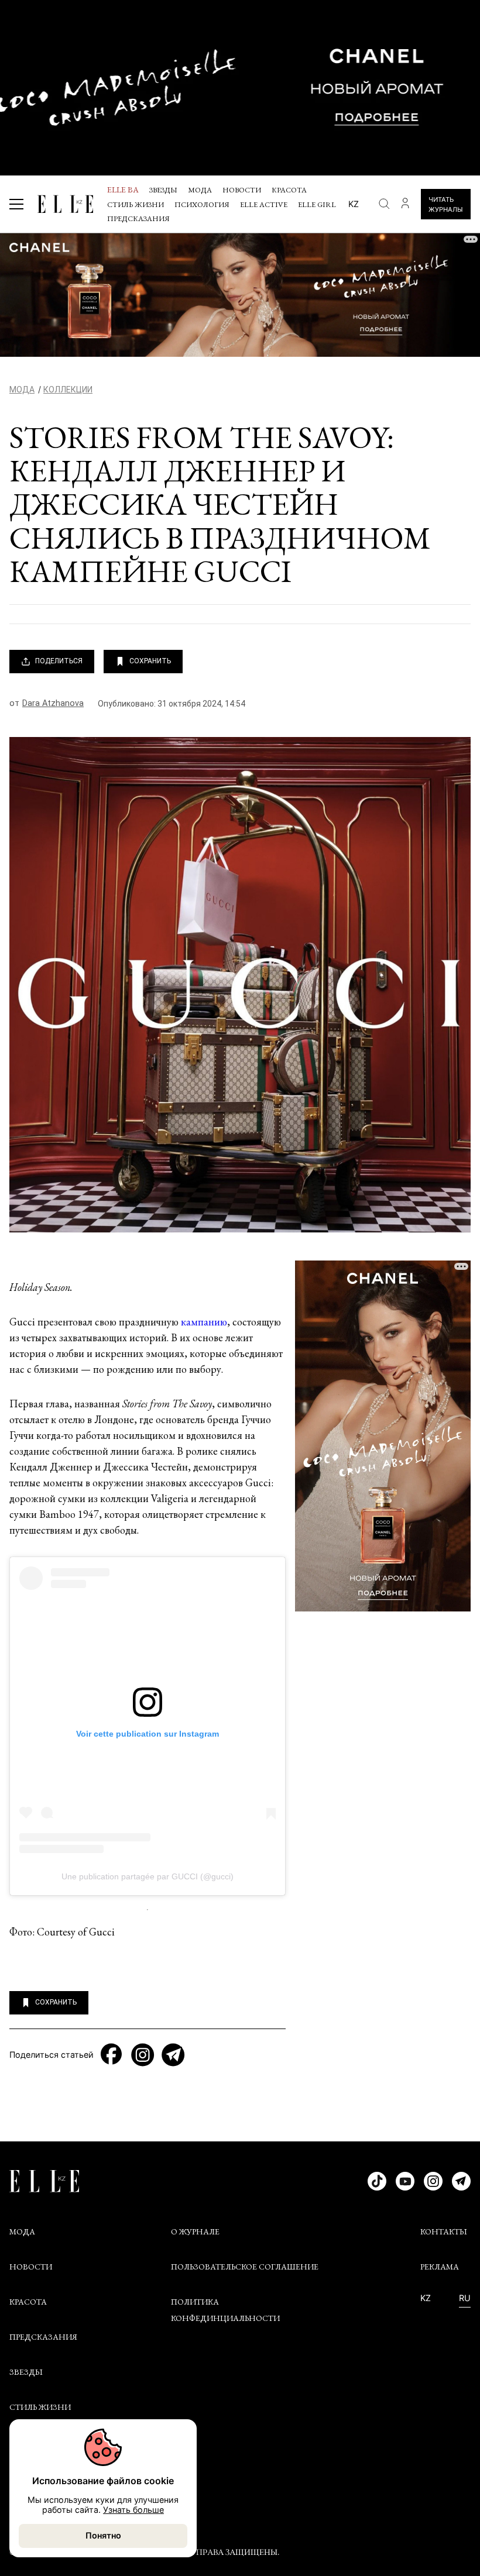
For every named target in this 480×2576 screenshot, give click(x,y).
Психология (202, 204)
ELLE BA (123, 190)
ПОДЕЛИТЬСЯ (59, 661)
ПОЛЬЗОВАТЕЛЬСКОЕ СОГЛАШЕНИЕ (245, 2267)
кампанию (204, 1322)
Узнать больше (133, 2510)
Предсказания (138, 218)
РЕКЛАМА (440, 2267)
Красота (289, 190)
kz (354, 204)
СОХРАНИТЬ (150, 661)
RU (465, 2298)
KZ (426, 2298)
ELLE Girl (317, 204)
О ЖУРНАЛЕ (195, 2231)
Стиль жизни (136, 204)
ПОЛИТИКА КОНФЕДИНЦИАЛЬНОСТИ (225, 2310)
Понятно (103, 2535)
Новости (242, 190)
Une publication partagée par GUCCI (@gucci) (148, 1876)
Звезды (163, 190)
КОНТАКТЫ (444, 2231)
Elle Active (264, 204)
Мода (200, 190)
